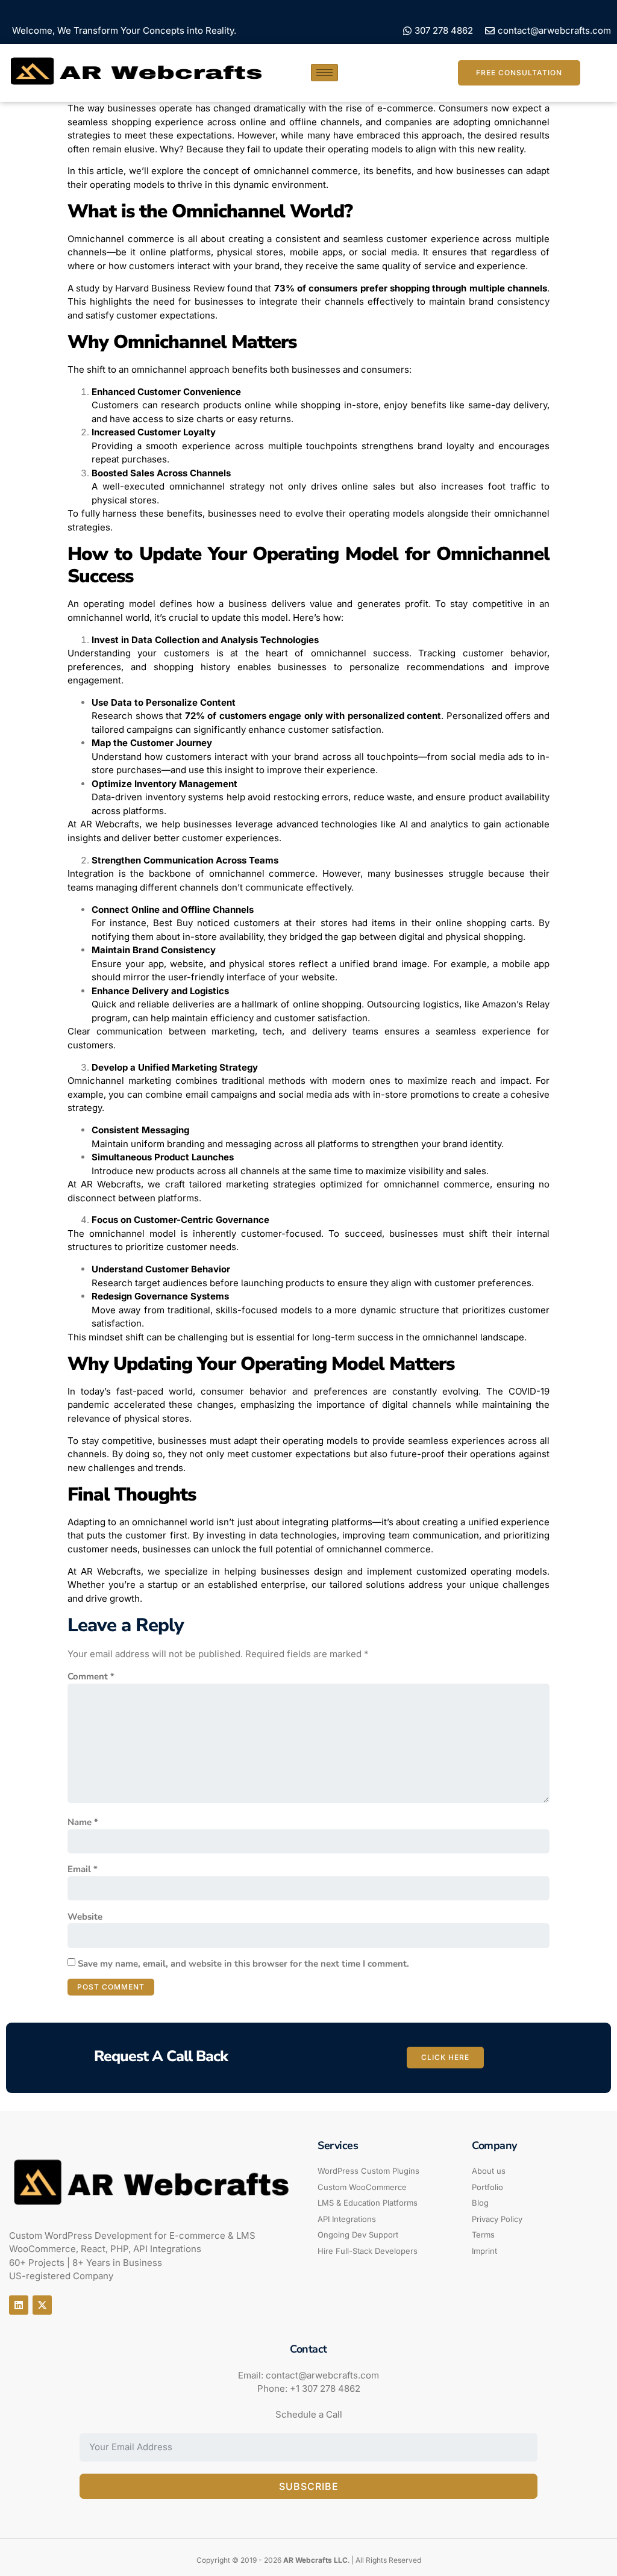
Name (83, 1822)
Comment (91, 1676)
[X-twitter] (42, 2305)
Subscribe (309, 2486)
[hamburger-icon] (324, 73)
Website (85, 1917)
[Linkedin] (19, 2305)
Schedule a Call (309, 2414)
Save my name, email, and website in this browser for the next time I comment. (243, 1964)
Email (83, 1869)
